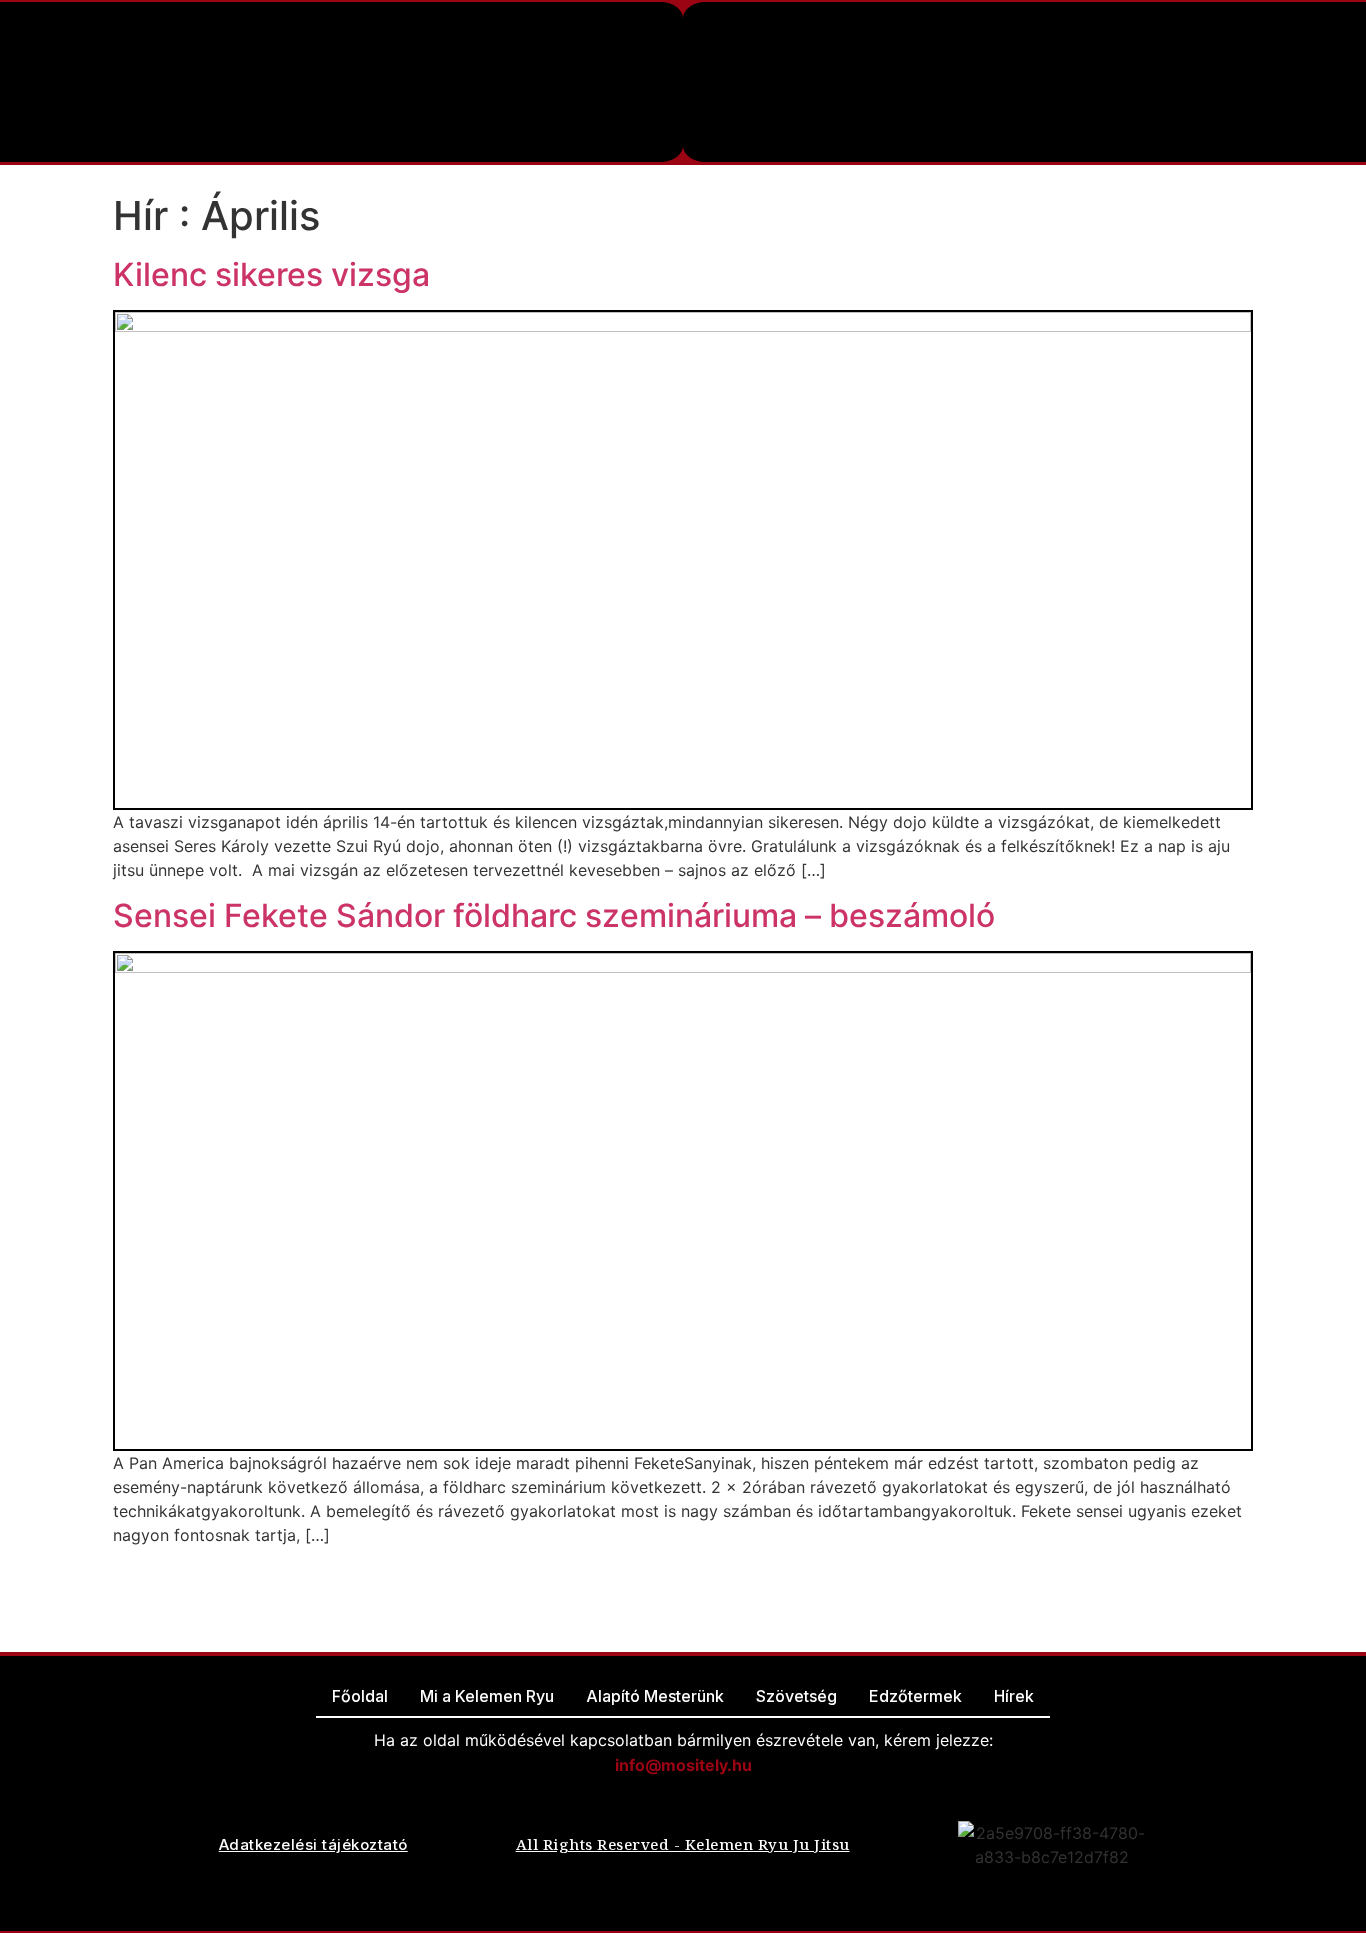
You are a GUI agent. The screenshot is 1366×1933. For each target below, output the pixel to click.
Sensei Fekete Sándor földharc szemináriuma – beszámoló (554, 915)
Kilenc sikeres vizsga (271, 274)
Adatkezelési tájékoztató (313, 1844)
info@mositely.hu (683, 1765)
